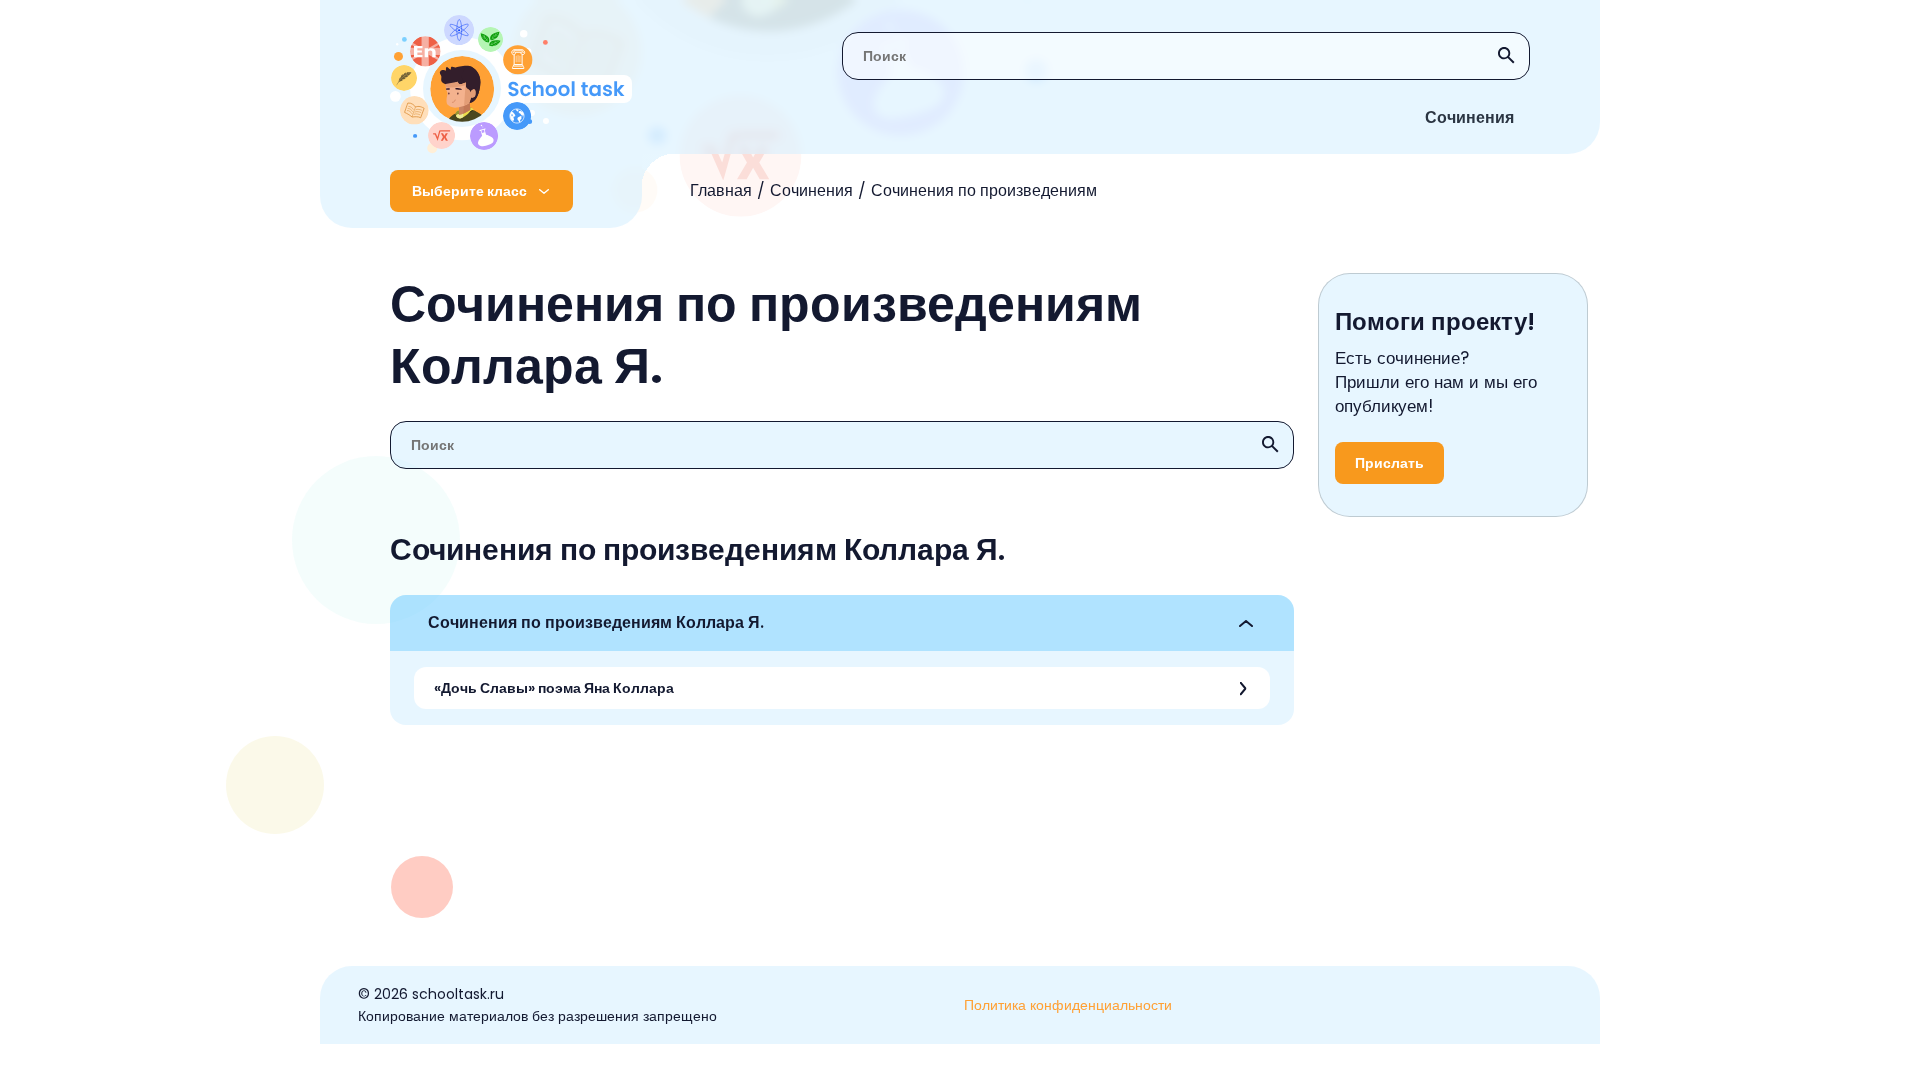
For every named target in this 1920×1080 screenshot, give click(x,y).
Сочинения (1469, 117)
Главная (721, 190)
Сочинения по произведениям (984, 190)
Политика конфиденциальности (1068, 1005)
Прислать (1389, 463)
